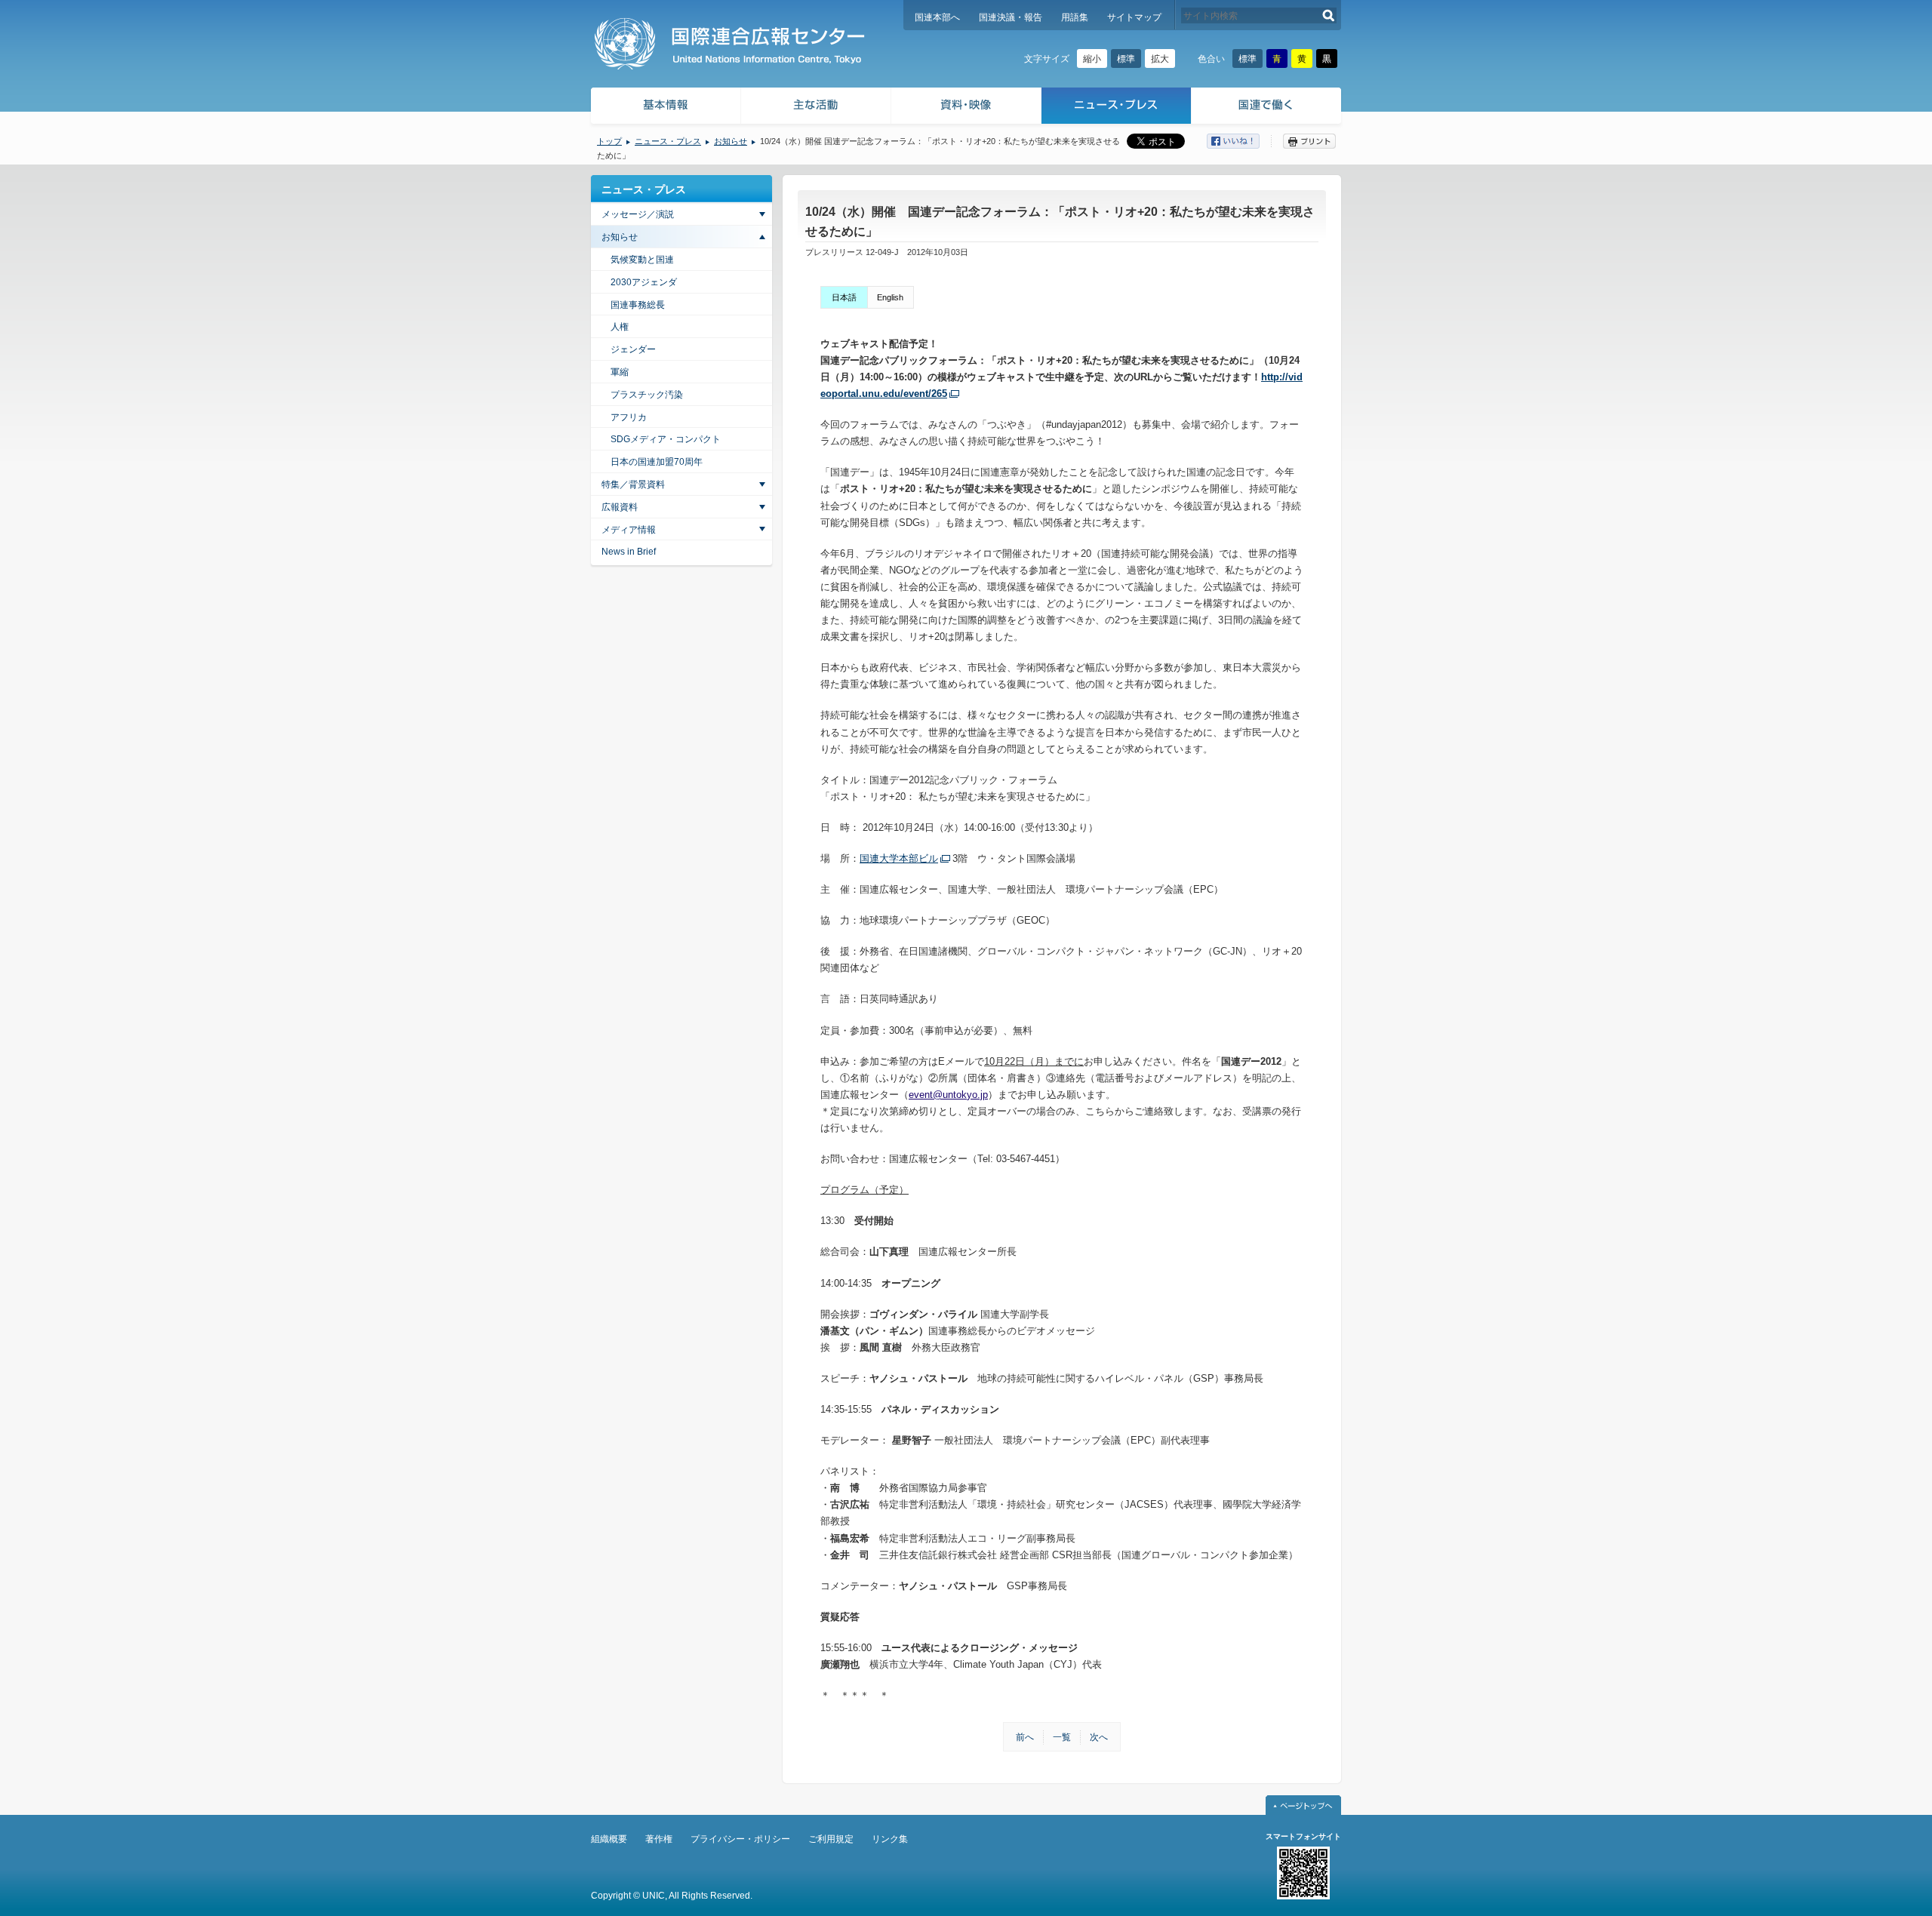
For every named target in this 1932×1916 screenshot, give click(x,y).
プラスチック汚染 (647, 395)
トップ (609, 141)
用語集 (1075, 17)
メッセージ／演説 (638, 214)
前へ (1025, 1737)
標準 (1126, 59)
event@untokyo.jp (948, 1095)
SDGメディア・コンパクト (666, 439)
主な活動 (816, 108)
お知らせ (731, 141)
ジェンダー (633, 349)
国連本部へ (937, 17)
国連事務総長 (638, 305)
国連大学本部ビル (899, 858)
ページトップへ (1303, 1805)
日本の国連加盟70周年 (657, 462)
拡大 (1160, 59)
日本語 (844, 297)
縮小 (1092, 59)
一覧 (1062, 1737)
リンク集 (890, 1839)
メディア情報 (629, 530)
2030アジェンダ (644, 282)
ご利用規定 (831, 1839)
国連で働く (1267, 108)
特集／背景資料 (633, 484)
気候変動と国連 (642, 260)
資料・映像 (966, 108)
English (890, 297)
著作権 (659, 1839)
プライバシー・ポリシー (740, 1839)
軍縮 (620, 372)
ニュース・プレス (1117, 108)
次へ (1099, 1737)
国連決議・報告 (1011, 17)
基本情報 (665, 108)
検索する (1329, 15)
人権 (620, 327)
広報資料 (620, 507)
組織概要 (609, 1839)
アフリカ (629, 417)
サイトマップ (1134, 17)
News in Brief (629, 552)
